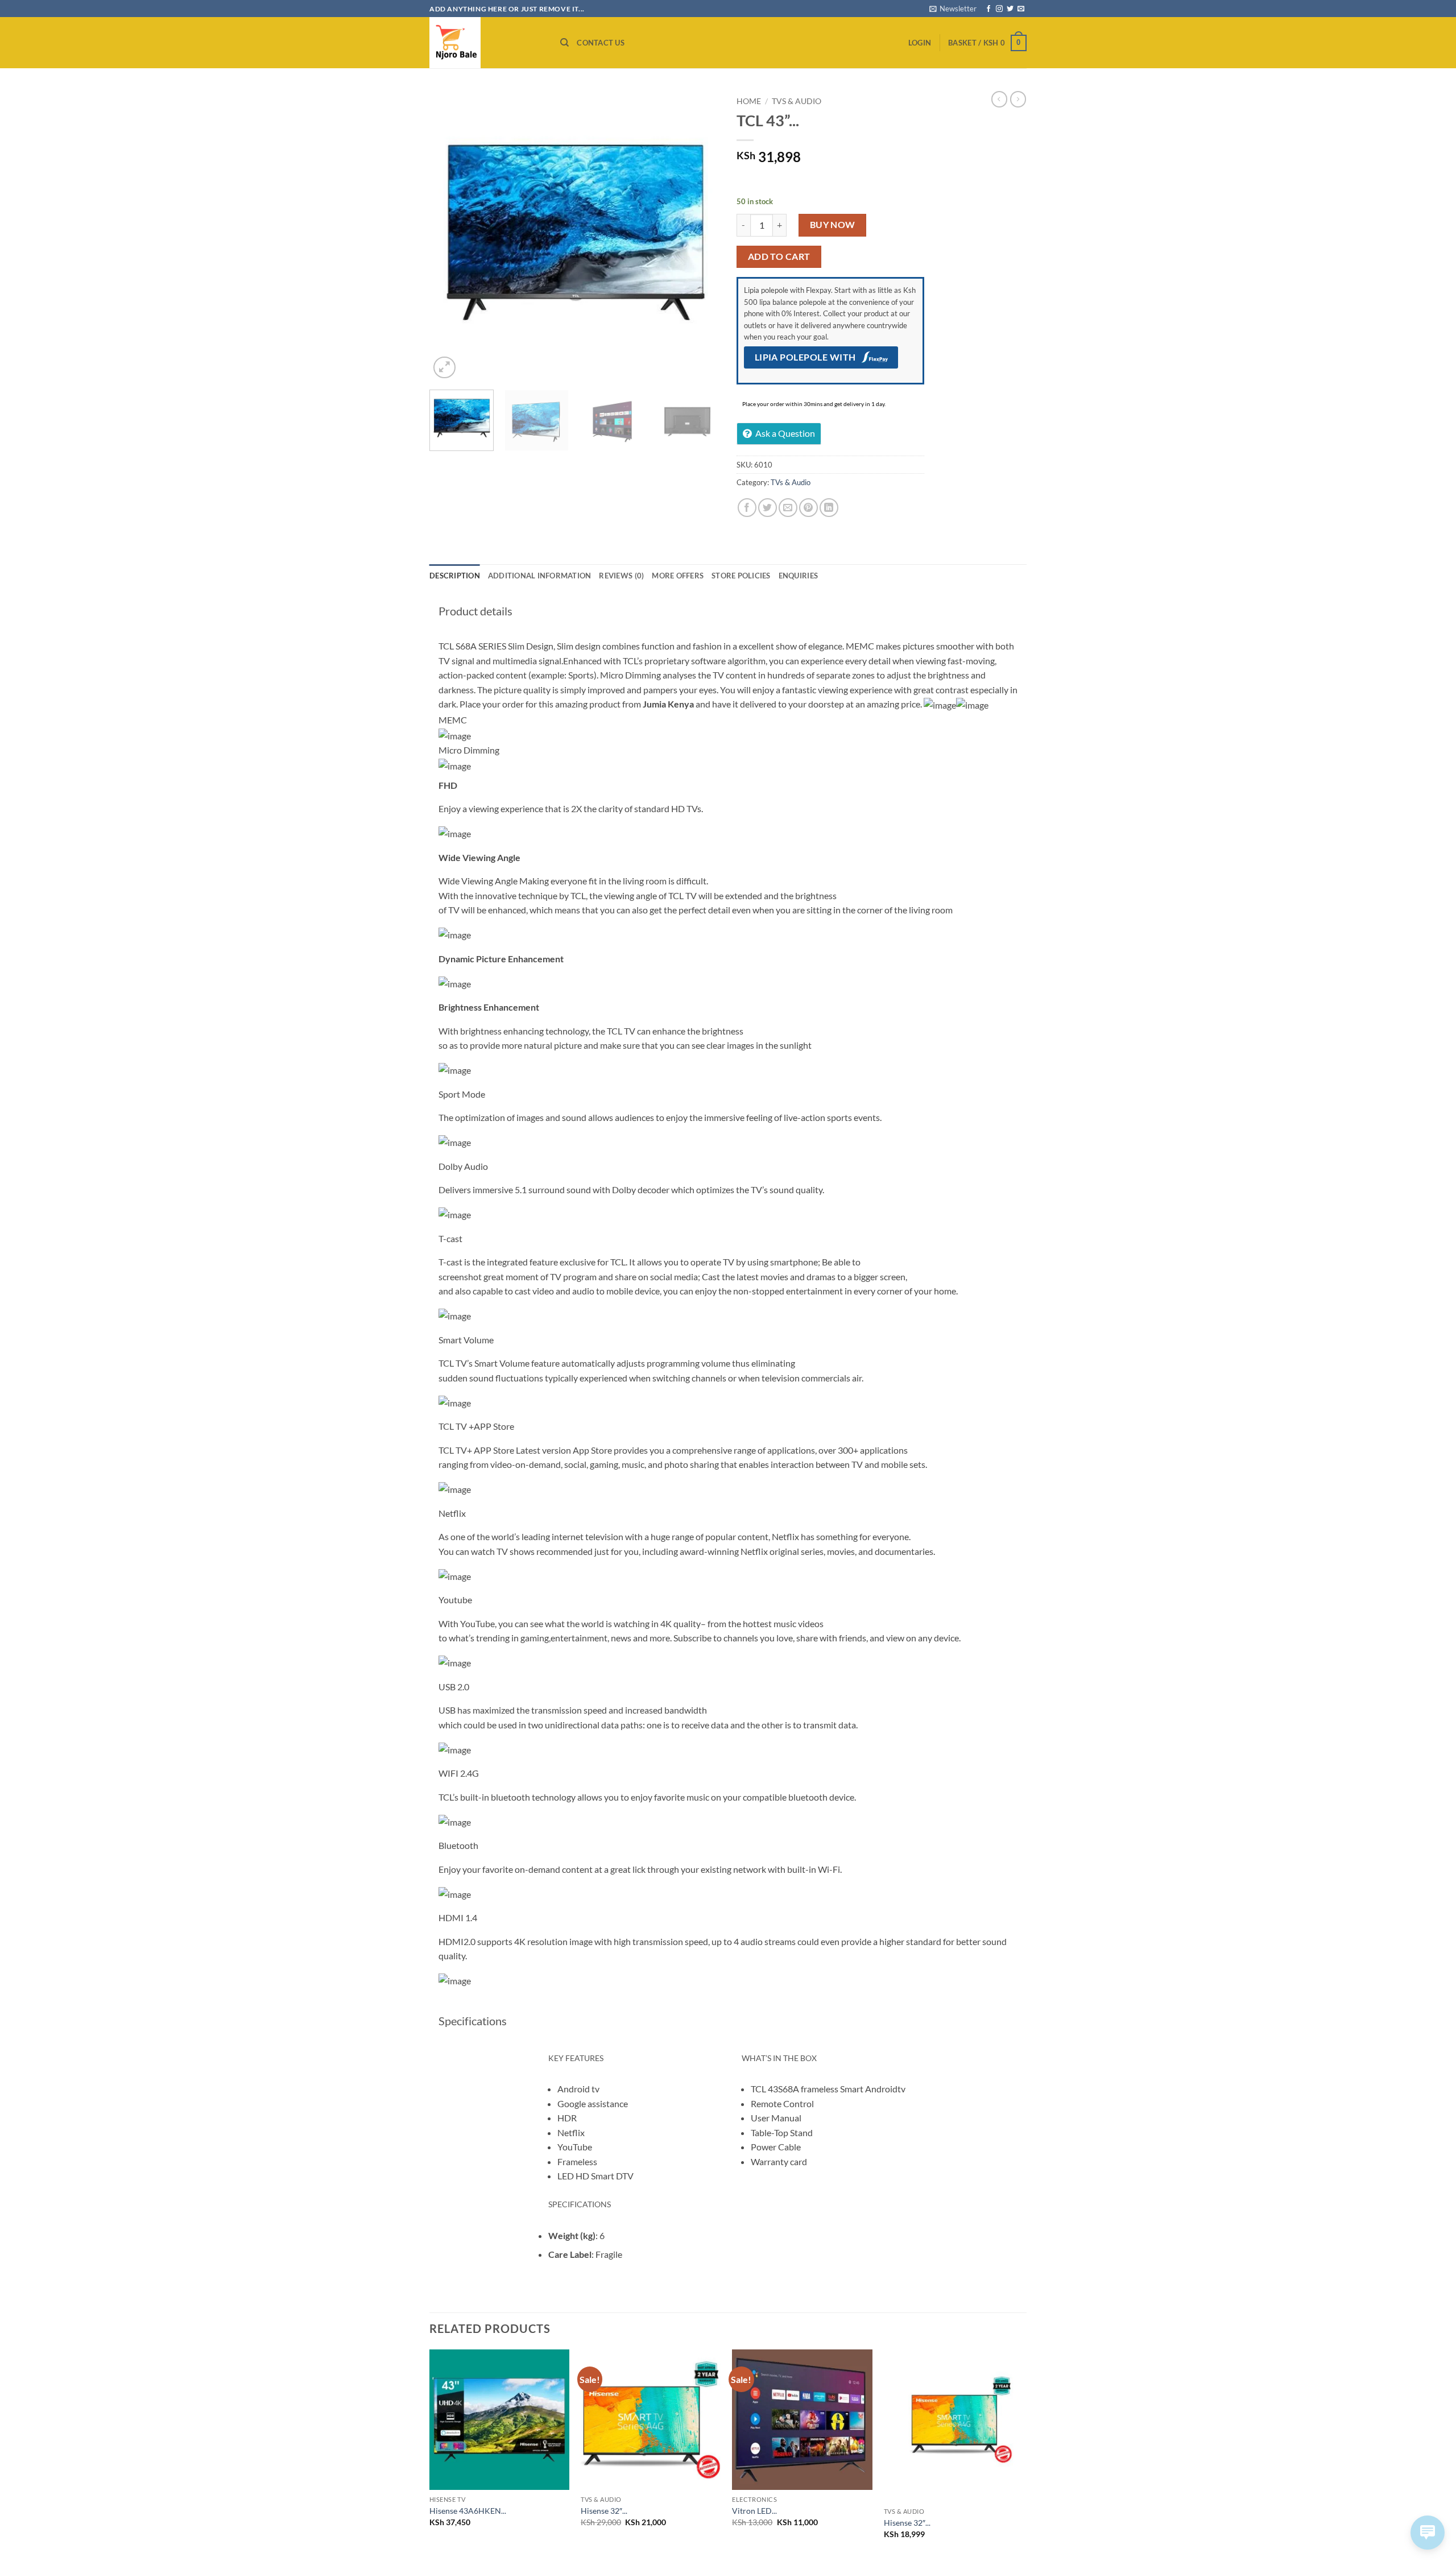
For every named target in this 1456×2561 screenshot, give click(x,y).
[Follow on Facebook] (988, 9)
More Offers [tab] (678, 576)
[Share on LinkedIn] (829, 508)
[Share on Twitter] (768, 508)
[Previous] (449, 236)
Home (749, 101)
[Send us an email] (1021, 9)
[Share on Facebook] (747, 508)
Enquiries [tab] (798, 576)
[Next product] (999, 99)
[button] (953, 9)
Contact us (601, 43)
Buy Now (833, 225)
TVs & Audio (797, 101)
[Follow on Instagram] (999, 9)
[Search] (564, 43)
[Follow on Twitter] (1010, 9)
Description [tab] (455, 576)
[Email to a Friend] (788, 508)
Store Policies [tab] (741, 576)
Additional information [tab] (540, 576)
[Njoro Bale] (486, 43)
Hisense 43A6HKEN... (468, 2511)
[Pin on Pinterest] (808, 508)
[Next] (700, 236)
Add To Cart (779, 256)
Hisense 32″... (604, 2511)
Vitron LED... (754, 2511)
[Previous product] (1018, 99)
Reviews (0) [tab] (621, 576)
